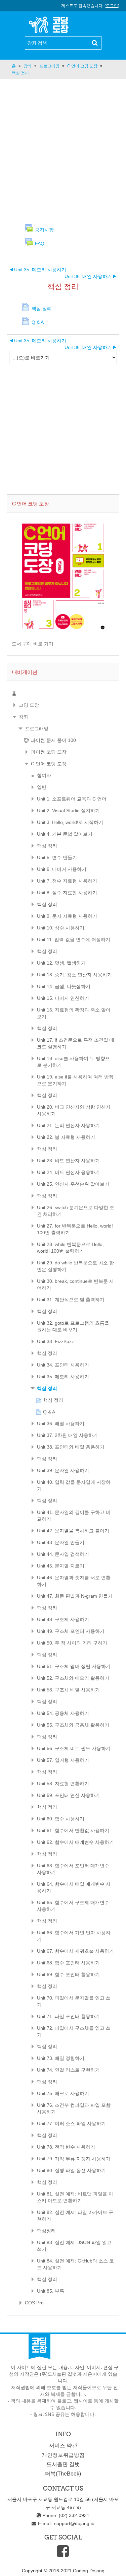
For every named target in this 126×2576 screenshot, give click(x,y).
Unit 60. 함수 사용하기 (61, 1819)
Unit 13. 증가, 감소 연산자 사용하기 (74, 975)
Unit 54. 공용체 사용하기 (63, 1713)
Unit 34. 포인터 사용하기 (63, 1365)
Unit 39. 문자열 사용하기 (63, 1470)
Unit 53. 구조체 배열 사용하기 (68, 1690)
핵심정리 (46, 2231)
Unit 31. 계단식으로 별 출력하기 (71, 1300)
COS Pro (34, 2303)
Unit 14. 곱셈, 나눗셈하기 (64, 986)
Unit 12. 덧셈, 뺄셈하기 (61, 963)
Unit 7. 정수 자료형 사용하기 (67, 881)
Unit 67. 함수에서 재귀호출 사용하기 (75, 1951)
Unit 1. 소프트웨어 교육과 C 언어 (72, 799)
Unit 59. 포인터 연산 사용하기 (68, 1795)
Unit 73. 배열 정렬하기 (61, 2058)
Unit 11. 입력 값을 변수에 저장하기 (74, 939)
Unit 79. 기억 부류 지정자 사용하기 (74, 2159)
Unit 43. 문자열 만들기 (61, 1542)
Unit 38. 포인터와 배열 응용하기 (71, 1447)
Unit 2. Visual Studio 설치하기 (68, 811)
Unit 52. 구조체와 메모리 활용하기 (73, 1678)
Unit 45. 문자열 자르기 (61, 1566)
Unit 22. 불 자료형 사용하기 (66, 1137)
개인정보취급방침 (63, 2455)
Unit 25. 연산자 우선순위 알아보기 (73, 1184)
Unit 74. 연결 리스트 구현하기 (68, 2070)
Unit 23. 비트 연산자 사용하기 (68, 1161)
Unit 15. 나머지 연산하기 (63, 998)
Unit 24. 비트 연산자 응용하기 (68, 1172)
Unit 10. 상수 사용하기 (61, 928)
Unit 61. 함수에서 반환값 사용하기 (73, 1830)
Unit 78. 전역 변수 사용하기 (66, 2147)
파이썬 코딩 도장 (49, 752)
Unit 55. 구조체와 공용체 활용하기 (73, 1725)
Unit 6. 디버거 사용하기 (62, 869)
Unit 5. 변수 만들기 (57, 857)
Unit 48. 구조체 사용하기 (63, 1619)
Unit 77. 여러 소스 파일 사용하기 (71, 2124)
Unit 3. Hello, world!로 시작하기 (70, 822)
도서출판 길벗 (63, 2464)
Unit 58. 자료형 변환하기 (63, 1784)
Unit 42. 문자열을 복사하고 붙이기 (73, 1531)
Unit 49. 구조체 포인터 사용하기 (71, 1631)
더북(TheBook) (63, 2474)
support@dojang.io (74, 2523)
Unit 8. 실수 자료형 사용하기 (67, 893)
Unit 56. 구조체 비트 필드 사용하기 (74, 1748)
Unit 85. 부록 (51, 2291)
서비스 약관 (63, 2446)
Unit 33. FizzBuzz (55, 1341)
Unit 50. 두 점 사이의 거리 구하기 (72, 1643)
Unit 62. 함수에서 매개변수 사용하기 (75, 1842)
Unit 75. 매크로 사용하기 (63, 2093)
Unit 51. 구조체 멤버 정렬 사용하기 (74, 1666)
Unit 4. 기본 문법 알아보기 (65, 834)
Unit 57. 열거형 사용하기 (63, 1760)
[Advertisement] (63, 151)
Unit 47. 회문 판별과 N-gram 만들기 (75, 1596)
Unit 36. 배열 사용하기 (91, 276)
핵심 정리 (47, 846)
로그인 (112, 6)
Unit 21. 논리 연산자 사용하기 (68, 1125)
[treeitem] (63, 693)
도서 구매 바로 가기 (33, 644)
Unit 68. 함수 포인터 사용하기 (68, 1963)
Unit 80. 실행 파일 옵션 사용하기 (71, 2170)
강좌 (24, 717)
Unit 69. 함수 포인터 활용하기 (68, 1974)
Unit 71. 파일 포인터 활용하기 (68, 2016)
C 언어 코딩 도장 (49, 764)
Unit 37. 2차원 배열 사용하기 (67, 1435)
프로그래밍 (37, 728)
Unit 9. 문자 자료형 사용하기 (67, 916)
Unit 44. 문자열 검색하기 (63, 1554)
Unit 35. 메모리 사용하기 (38, 270)
